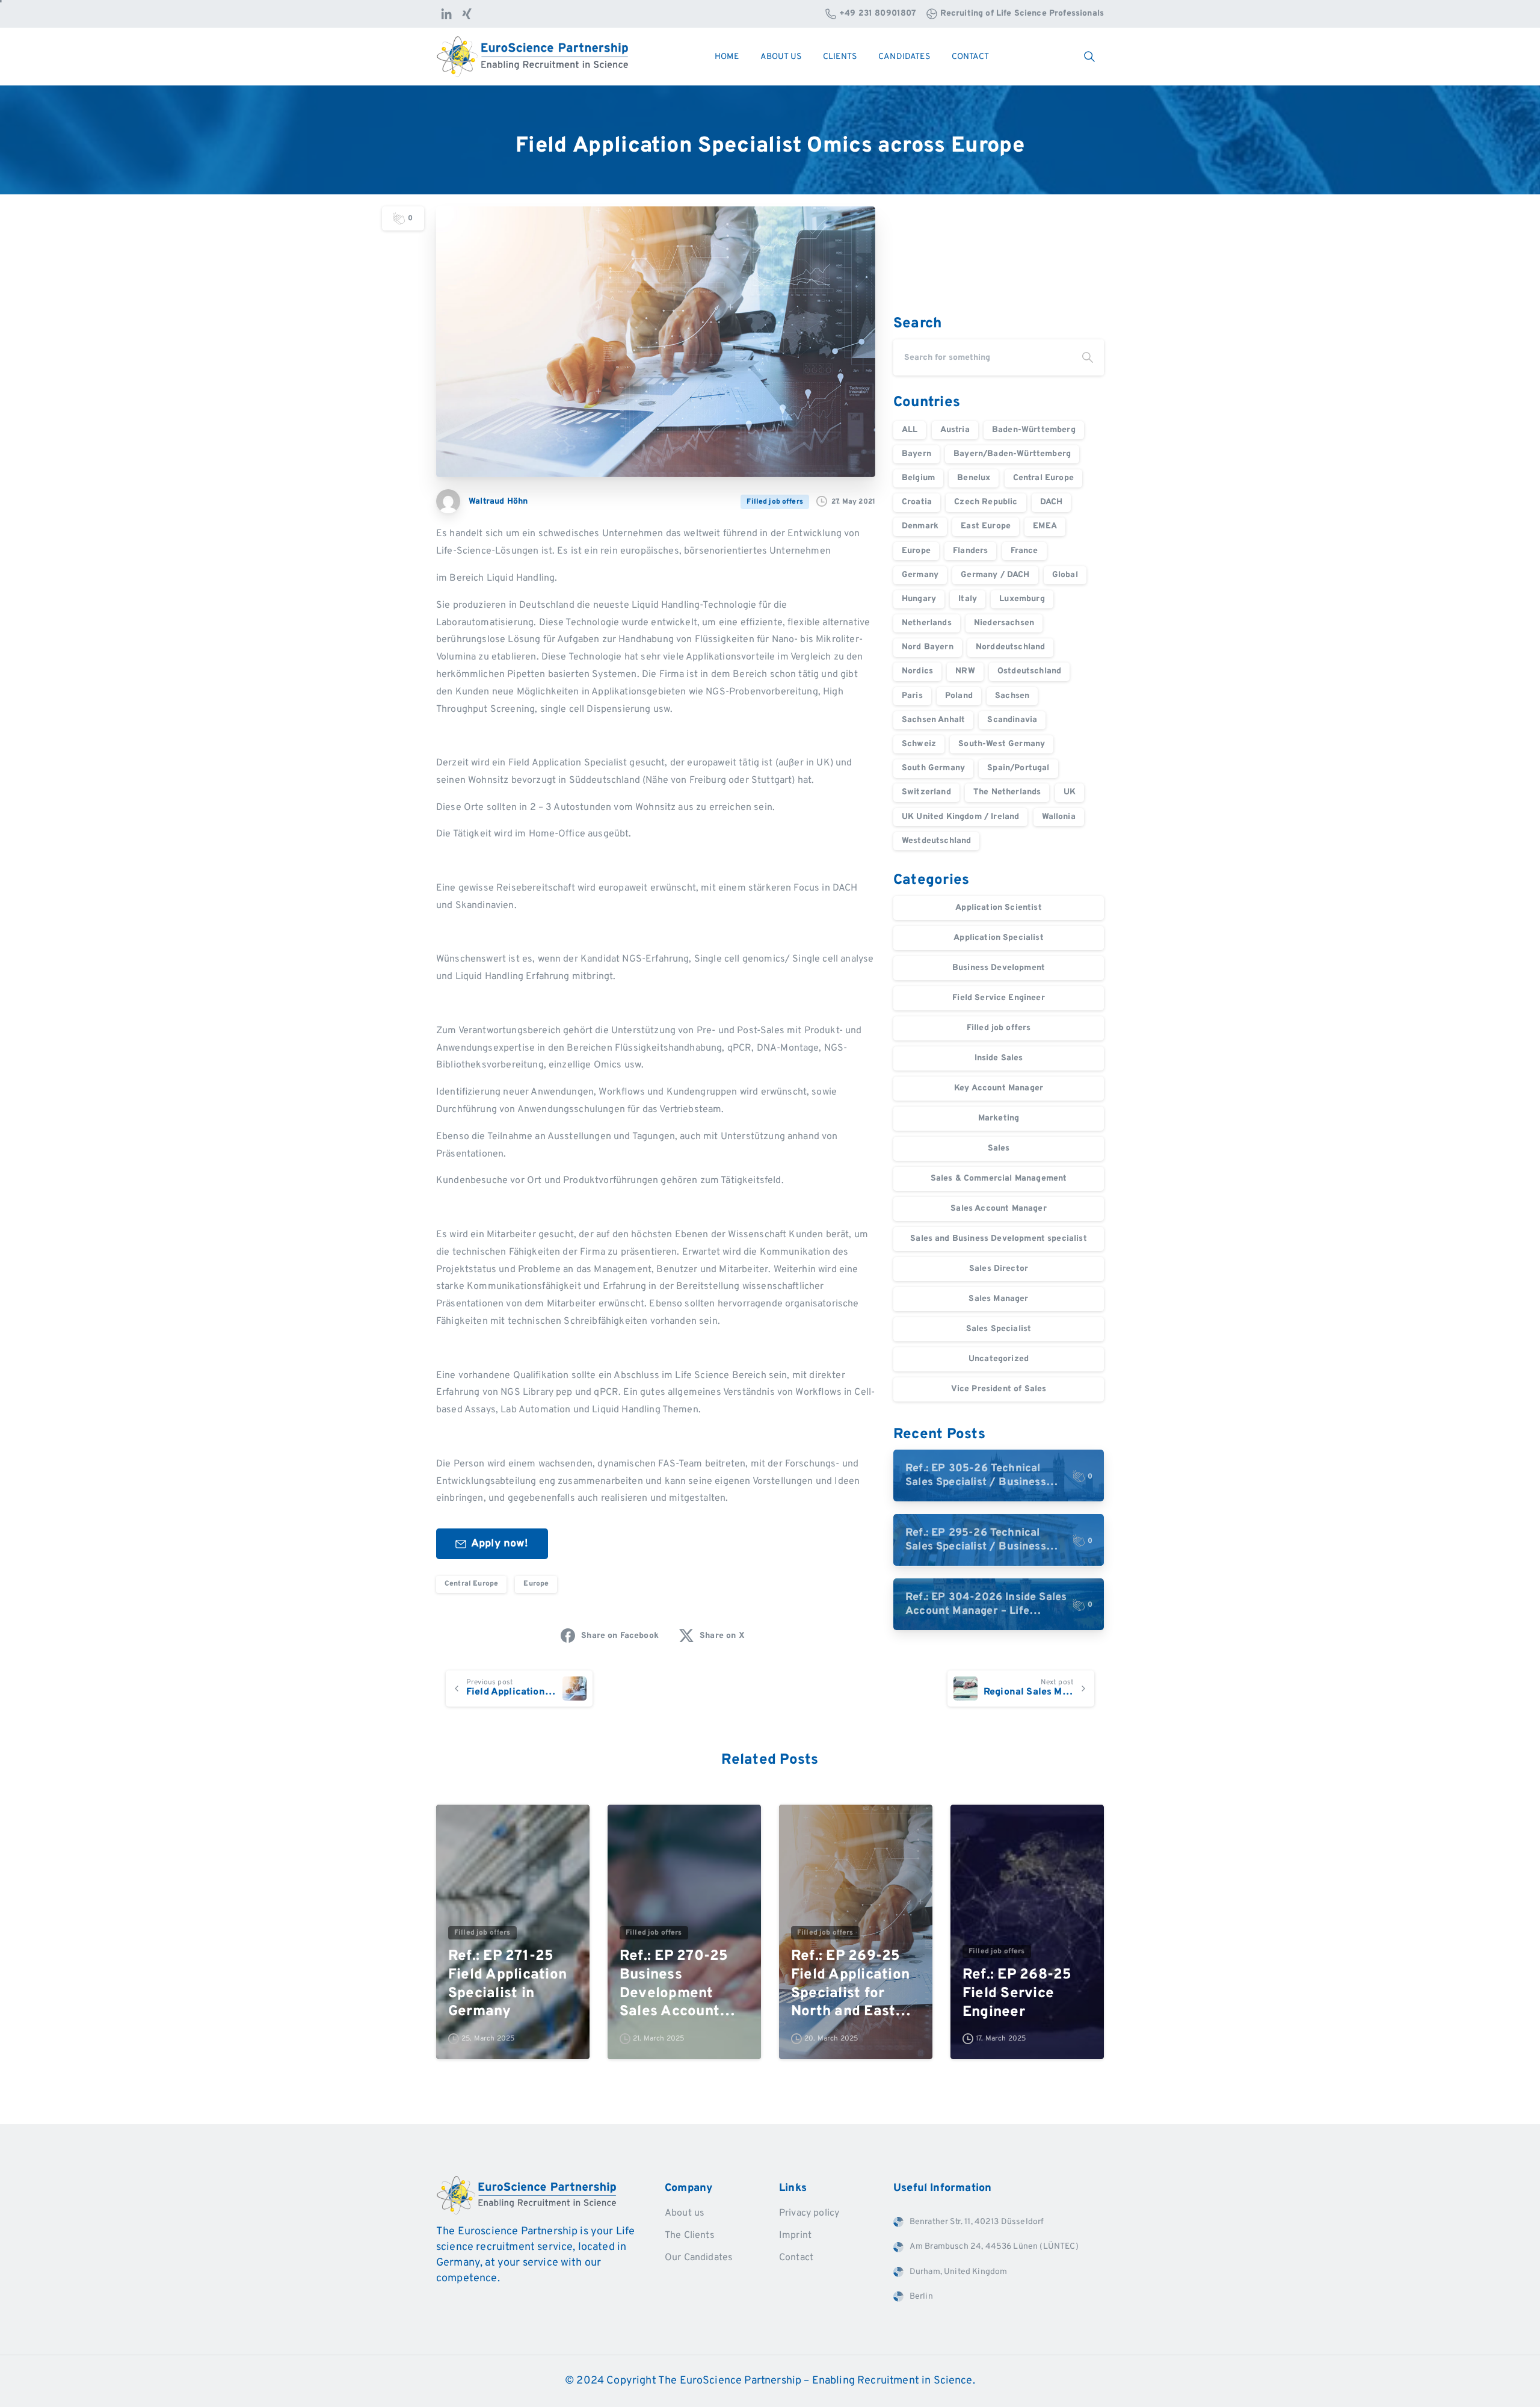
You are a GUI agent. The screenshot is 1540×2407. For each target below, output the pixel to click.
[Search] (1088, 357)
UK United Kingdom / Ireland (960, 817)
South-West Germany (1002, 744)
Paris (912, 696)
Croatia (917, 502)
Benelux (974, 478)
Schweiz (919, 744)
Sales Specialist (999, 1329)
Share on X (722, 1636)
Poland (959, 696)
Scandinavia (1012, 720)
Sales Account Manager (998, 1209)
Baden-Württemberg (1034, 430)
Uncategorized (999, 1359)
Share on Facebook (620, 1636)
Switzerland (926, 792)
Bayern (916, 454)
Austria (955, 430)
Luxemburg (1022, 599)
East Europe (986, 526)
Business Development (999, 968)
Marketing (999, 1118)
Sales (999, 1148)
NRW (965, 671)
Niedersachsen (1004, 623)
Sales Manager (998, 1299)
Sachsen (1012, 696)
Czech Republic (986, 502)
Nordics (917, 671)
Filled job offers (999, 1028)
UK (1070, 792)
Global (1065, 575)
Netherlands (927, 623)
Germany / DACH (995, 575)
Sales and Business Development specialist (999, 1239)
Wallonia (1059, 817)
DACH (1052, 502)
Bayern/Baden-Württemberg (1012, 454)
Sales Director (999, 1269)
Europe (536, 1584)
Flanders (970, 551)
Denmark (920, 526)
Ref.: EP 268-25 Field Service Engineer (1017, 1993)
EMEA (1045, 526)
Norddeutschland (1010, 647)
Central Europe (471, 1584)
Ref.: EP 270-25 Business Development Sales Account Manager (674, 1984)
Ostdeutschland (1029, 671)
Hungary (919, 599)
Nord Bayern (928, 647)
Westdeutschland (936, 841)
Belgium (918, 478)
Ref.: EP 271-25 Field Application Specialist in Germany (507, 1984)
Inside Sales (999, 1058)
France (1024, 551)
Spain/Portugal (1018, 768)
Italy (968, 599)
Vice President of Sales (999, 1389)
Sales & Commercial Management (999, 1179)
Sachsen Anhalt (933, 720)
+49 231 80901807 (878, 14)
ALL (910, 430)
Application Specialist (999, 938)
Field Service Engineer (999, 998)
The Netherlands (1007, 792)
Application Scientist (998, 908)
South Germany (933, 768)
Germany (920, 575)
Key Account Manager (999, 1088)
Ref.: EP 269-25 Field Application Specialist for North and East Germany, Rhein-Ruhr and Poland (850, 1984)
